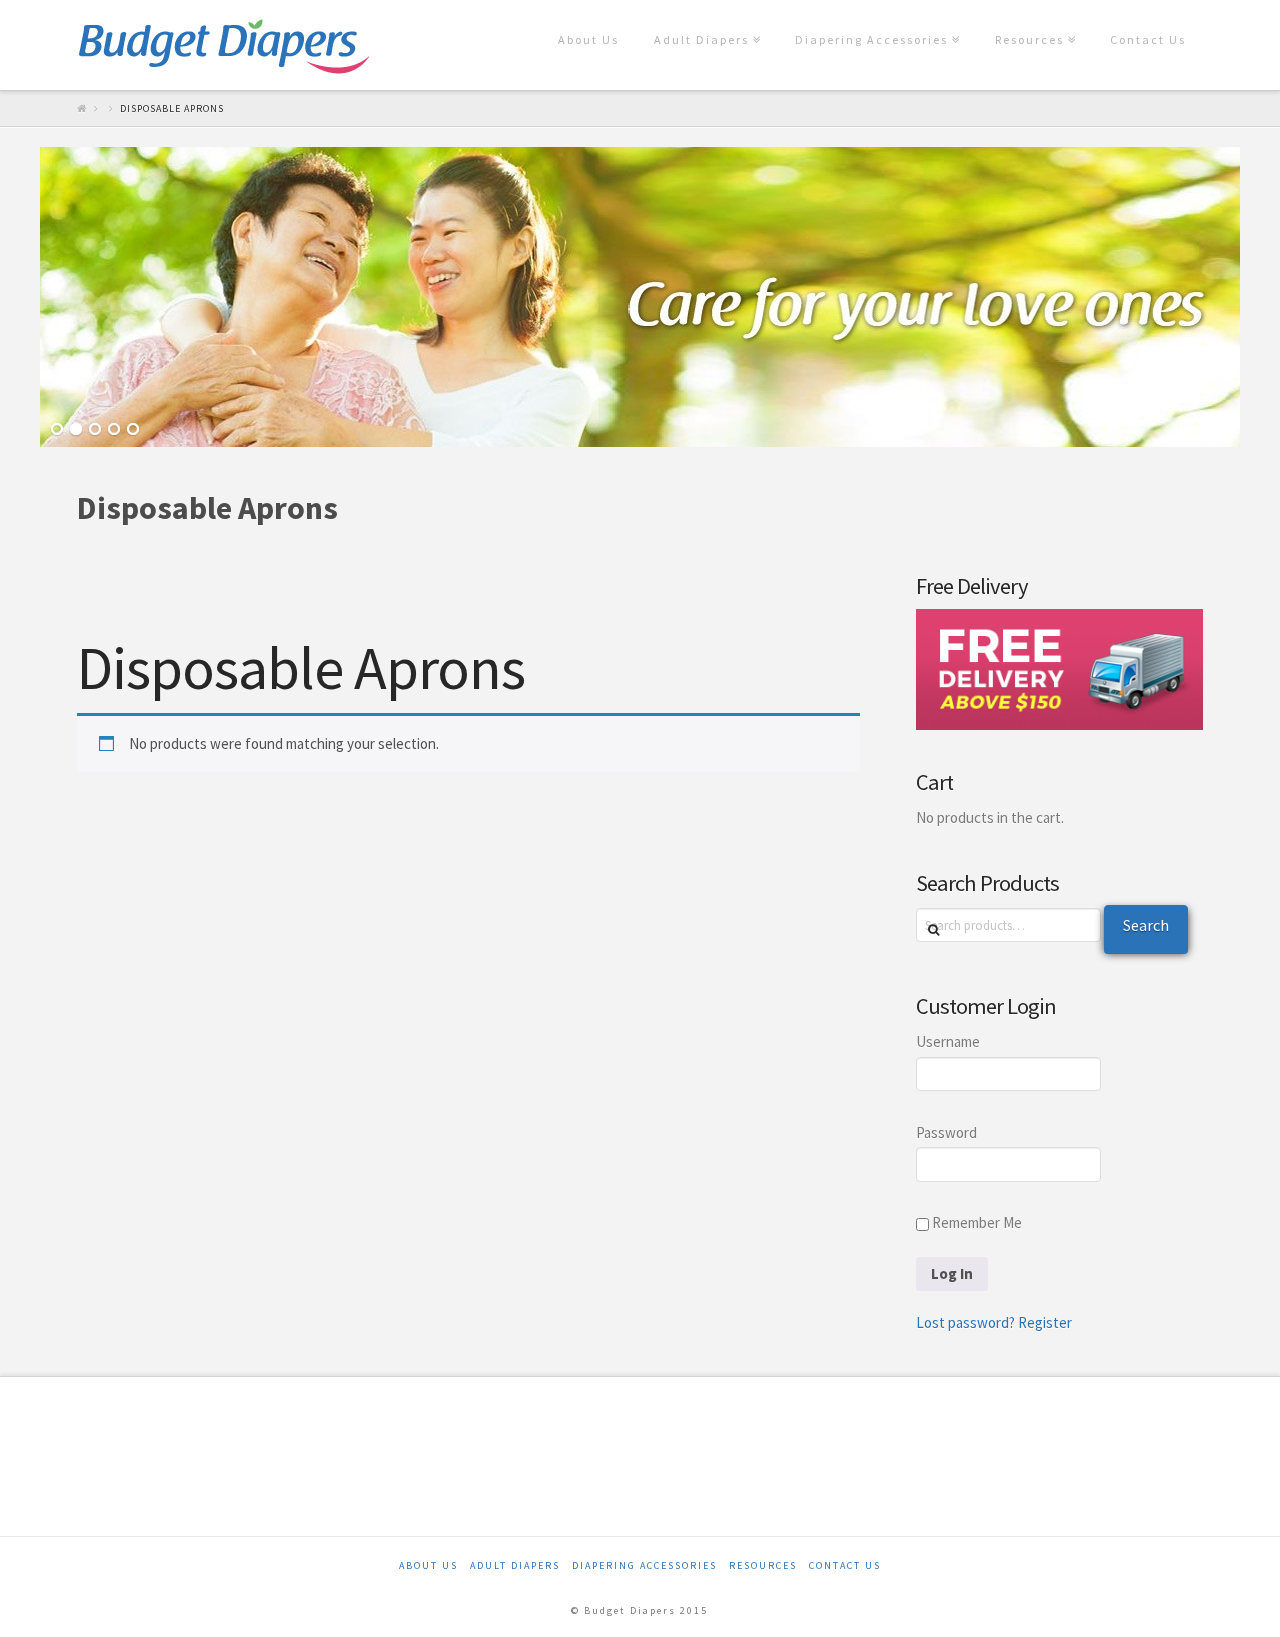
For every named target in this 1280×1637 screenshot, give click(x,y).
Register (1045, 1322)
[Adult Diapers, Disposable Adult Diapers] (224, 44)
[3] (95, 430)
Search (1146, 925)
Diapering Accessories (875, 23)
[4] (114, 430)
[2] (76, 430)
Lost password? (965, 1322)
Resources (1033, 23)
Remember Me (975, 1222)
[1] (57, 430)
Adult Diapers (705, 23)
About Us (588, 39)
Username (948, 1041)
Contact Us (1148, 39)
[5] (133, 430)
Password (946, 1132)
